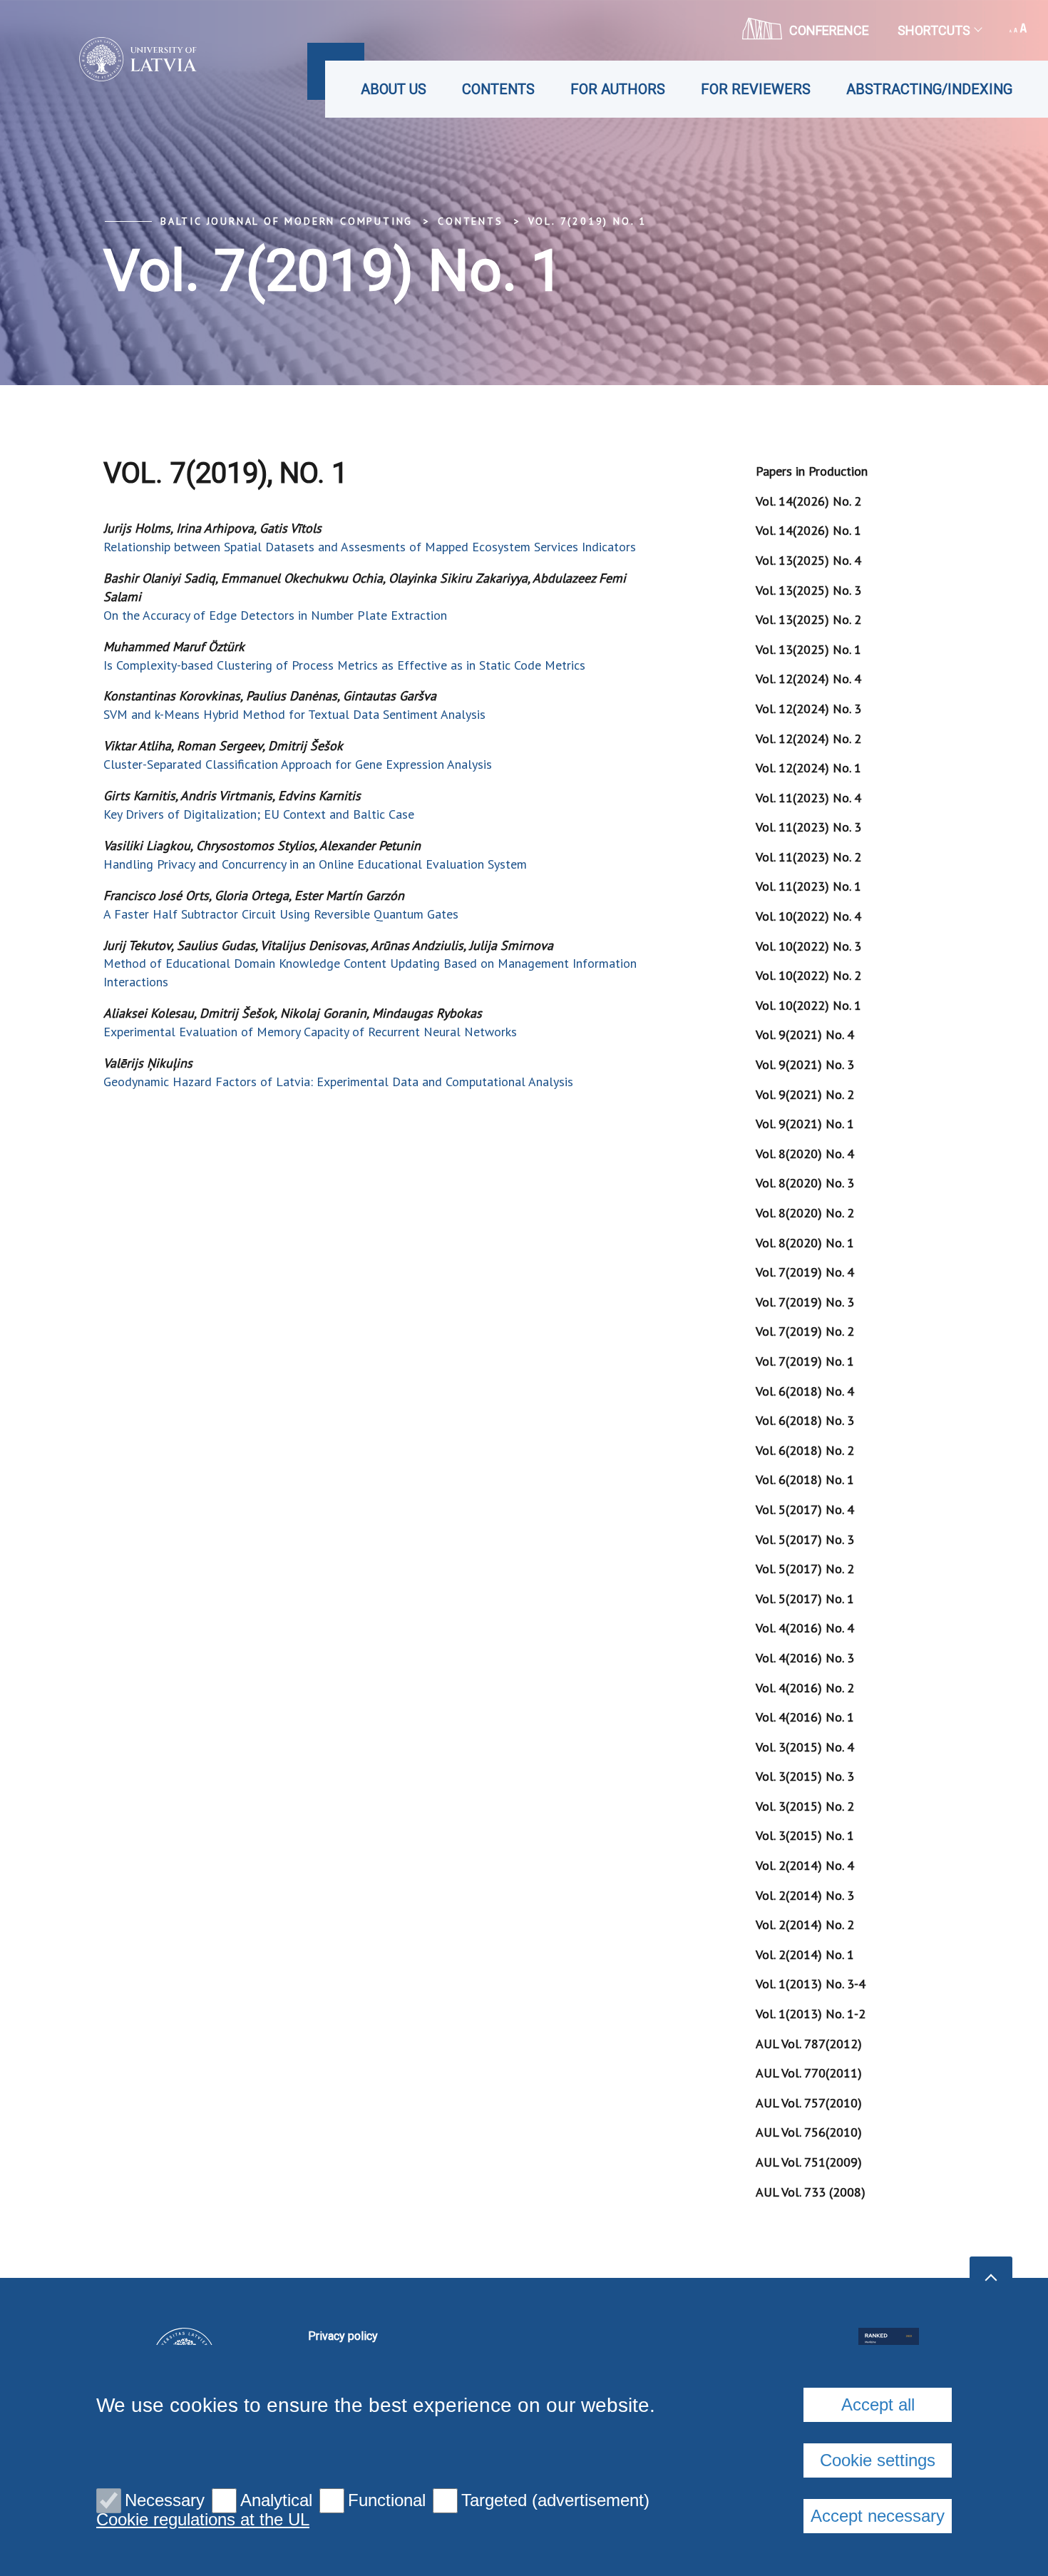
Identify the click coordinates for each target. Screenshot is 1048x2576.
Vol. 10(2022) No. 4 (808, 916)
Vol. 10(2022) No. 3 (808, 946)
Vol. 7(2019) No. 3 (805, 1302)
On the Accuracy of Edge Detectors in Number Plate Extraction (275, 615)
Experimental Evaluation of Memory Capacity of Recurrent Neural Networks (310, 1032)
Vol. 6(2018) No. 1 (805, 1479)
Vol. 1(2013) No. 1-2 (811, 2014)
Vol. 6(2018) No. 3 (805, 1420)
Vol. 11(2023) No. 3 (808, 827)
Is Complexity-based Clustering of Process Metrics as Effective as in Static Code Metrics (344, 665)
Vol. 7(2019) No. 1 (587, 221)
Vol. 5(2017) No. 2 (805, 1569)
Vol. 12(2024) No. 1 (808, 768)
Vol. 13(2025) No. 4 (808, 560)
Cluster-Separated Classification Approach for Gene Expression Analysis (298, 764)
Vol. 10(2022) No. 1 (808, 1005)
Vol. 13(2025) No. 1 (808, 649)
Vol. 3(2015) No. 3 (805, 1776)
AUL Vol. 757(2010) (809, 2103)
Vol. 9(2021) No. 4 (805, 1034)
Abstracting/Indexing (929, 89)
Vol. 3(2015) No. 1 (805, 1835)
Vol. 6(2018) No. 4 (805, 1391)
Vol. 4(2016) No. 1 (805, 1717)
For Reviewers (756, 89)
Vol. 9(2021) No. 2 (805, 1094)
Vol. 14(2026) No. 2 (808, 501)
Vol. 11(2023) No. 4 (808, 798)
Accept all (878, 2404)
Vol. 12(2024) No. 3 (808, 709)
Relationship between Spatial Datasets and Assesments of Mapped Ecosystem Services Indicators (370, 547)
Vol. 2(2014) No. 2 (805, 1925)
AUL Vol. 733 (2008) (811, 2192)
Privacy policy (343, 2336)
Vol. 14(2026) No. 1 (808, 530)
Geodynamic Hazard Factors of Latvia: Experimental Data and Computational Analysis (338, 1082)
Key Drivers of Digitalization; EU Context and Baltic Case (259, 814)
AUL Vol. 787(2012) (809, 2044)
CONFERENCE (829, 30)
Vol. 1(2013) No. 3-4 (811, 1984)
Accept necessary (878, 2516)
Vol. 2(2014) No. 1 (805, 1954)
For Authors (618, 89)
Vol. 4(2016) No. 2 (805, 1688)
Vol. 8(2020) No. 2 (805, 1213)
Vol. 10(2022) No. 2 (808, 975)
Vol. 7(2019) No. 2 (805, 1331)
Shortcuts (934, 30)
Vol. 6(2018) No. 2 (805, 1450)
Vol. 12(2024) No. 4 (808, 679)
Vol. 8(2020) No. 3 (805, 1183)
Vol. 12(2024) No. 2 (808, 738)
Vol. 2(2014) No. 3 (805, 1895)
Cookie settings (878, 2460)
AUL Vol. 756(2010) (809, 2132)
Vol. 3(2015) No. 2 (805, 1806)
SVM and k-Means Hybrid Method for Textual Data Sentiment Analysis (294, 714)
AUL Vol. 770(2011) (809, 2073)
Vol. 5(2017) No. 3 (805, 1539)
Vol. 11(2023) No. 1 (808, 886)
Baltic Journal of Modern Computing (287, 221)
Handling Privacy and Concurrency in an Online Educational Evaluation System (315, 864)
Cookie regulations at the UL (203, 2520)
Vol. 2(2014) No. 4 (805, 1865)
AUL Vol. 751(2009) (809, 2162)
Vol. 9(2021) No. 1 (805, 1124)
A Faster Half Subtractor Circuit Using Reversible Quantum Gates (281, 914)
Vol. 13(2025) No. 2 (808, 619)
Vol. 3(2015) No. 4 (805, 1747)
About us (394, 89)
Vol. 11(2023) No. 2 (808, 857)
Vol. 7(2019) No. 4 (805, 1272)
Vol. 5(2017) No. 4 (805, 1509)
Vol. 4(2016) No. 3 (805, 1658)
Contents (498, 89)
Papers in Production (812, 471)
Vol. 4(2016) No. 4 (805, 1628)
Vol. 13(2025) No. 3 (808, 590)
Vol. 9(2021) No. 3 (805, 1064)
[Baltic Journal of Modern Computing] (117, 59)
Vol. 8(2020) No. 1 (805, 1243)
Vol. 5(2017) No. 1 (805, 1599)
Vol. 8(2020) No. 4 (805, 1154)
